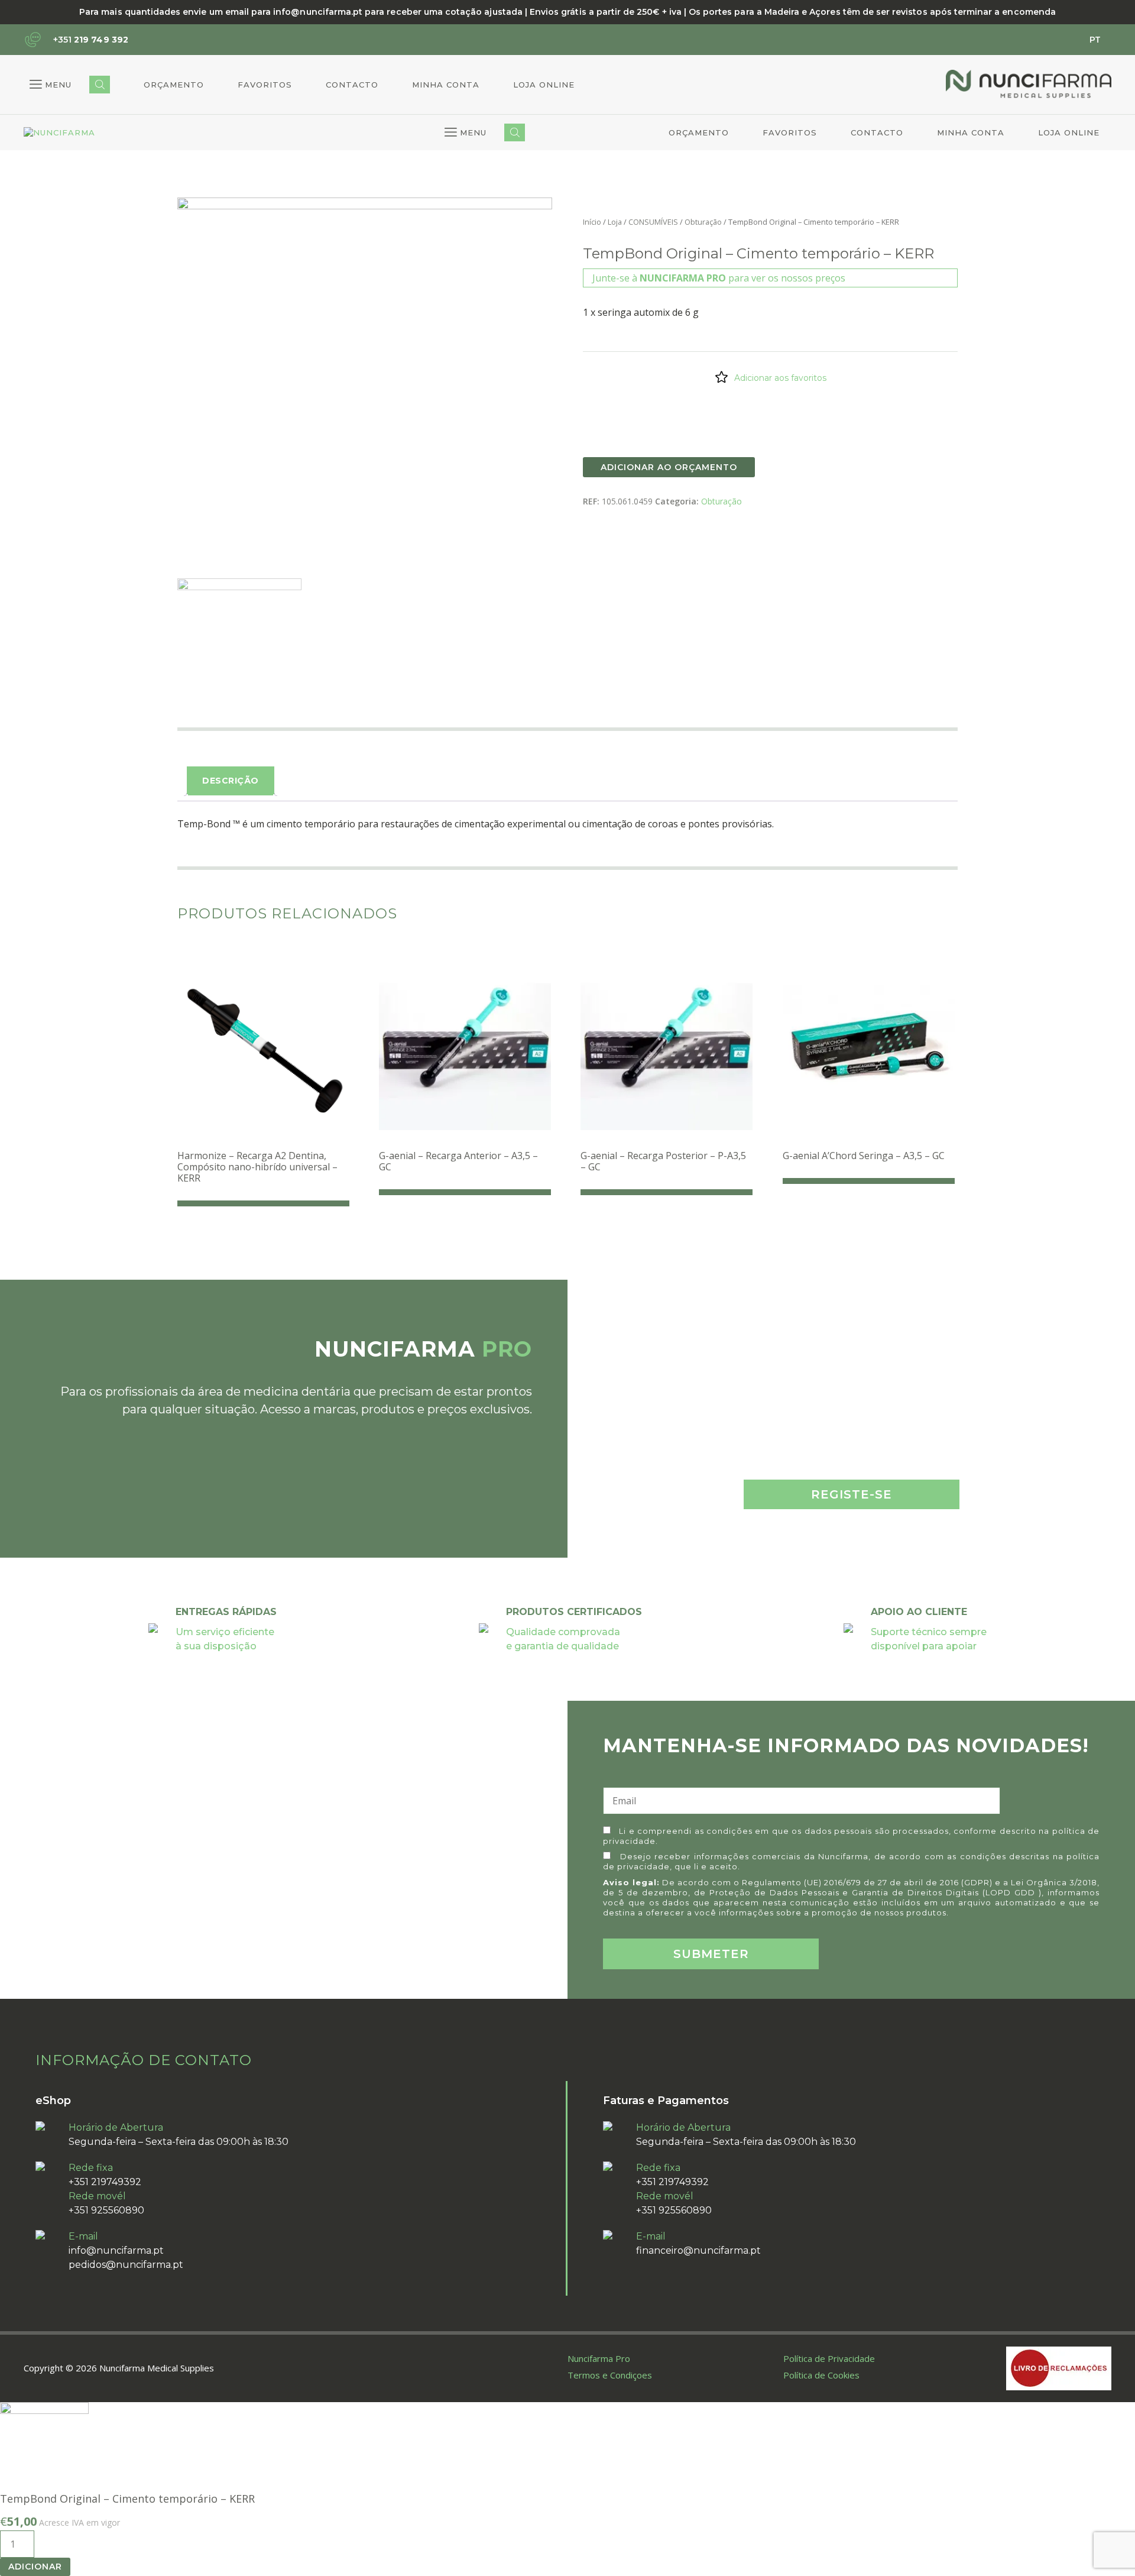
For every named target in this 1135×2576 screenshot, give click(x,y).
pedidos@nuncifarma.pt (126, 2265)
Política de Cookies (821, 2375)
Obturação (703, 222)
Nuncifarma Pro (599, 2358)
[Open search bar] (100, 85)
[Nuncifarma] (59, 133)
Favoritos (265, 85)
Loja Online (544, 85)
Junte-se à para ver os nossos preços (719, 278)
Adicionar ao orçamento (669, 467)
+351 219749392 (105, 2182)
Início (592, 222)
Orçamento (174, 85)
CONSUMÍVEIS (653, 222)
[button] (51, 85)
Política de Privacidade (829, 2358)
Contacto (352, 85)
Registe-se (852, 1494)
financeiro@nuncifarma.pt (698, 2250)
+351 (91, 40)
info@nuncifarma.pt (116, 2250)
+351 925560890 (106, 2210)
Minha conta (446, 85)
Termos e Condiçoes (610, 2375)
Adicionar (35, 2567)
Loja (615, 222)
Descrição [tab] (231, 781)
